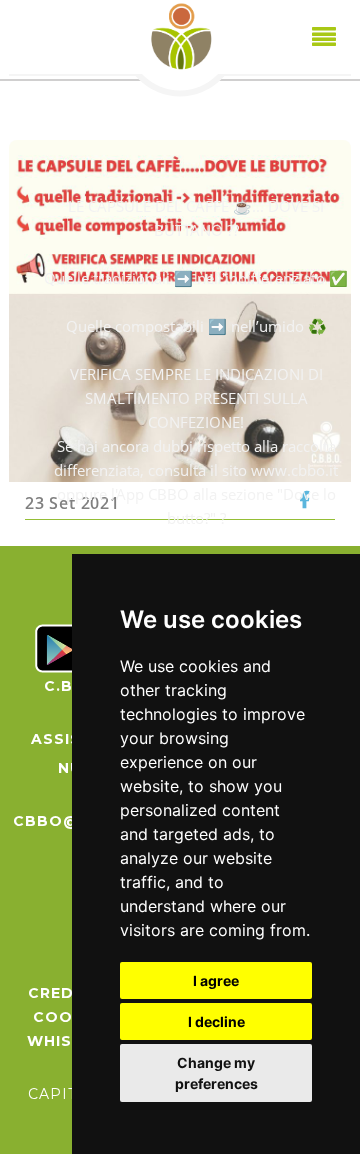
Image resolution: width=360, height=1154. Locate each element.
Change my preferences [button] (216, 1073)
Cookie (66, 1017)
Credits (65, 993)
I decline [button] (216, 1021)
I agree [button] (216, 980)
